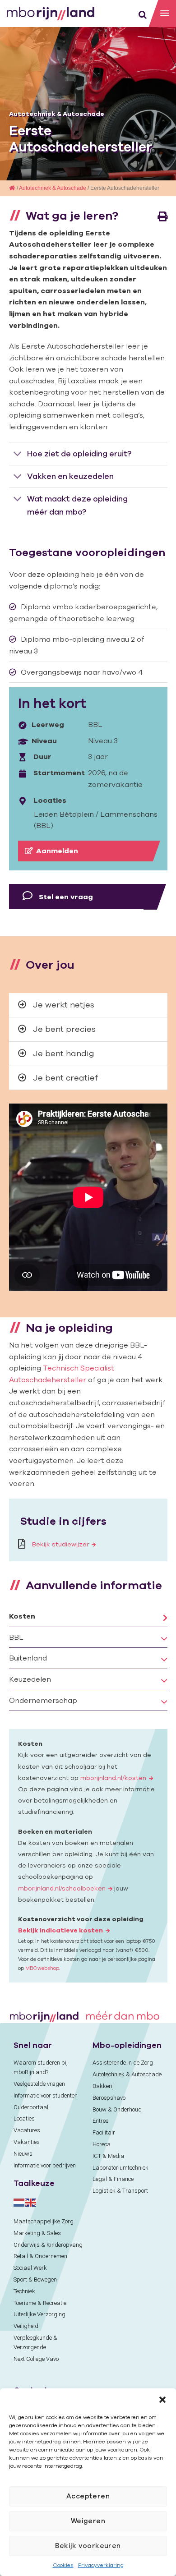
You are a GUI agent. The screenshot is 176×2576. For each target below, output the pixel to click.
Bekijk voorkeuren (88, 2546)
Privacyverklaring (101, 2565)
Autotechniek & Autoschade (57, 114)
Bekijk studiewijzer (60, 1544)
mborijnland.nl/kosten (113, 1778)
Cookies (63, 2565)
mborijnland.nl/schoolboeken (62, 1888)
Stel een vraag (65, 897)
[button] (162, 2400)
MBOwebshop (42, 1968)
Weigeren (88, 2521)
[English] (31, 2202)
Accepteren (88, 2496)
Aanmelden (57, 851)
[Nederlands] (19, 2202)
